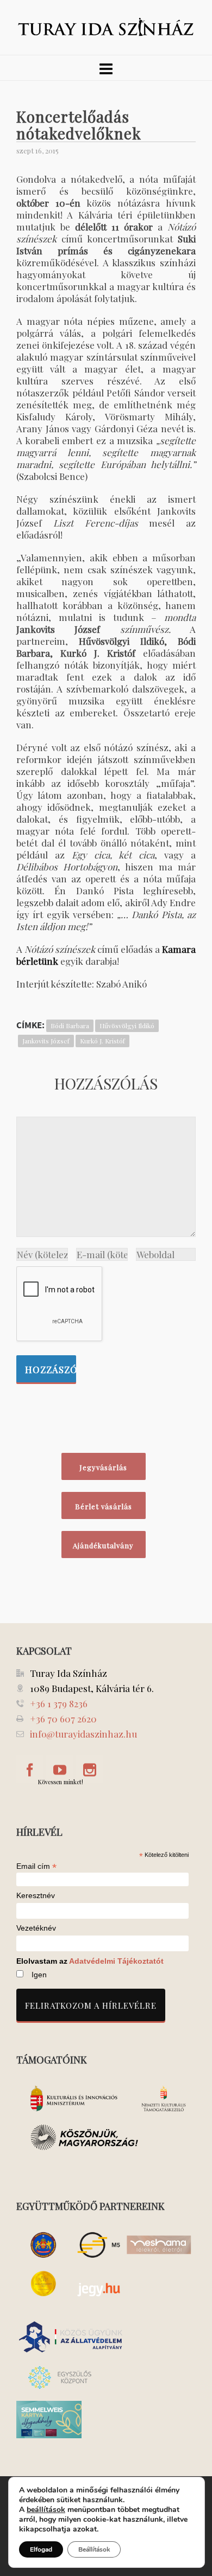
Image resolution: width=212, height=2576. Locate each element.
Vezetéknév (36, 1928)
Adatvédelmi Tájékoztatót (116, 1961)
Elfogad (41, 2549)
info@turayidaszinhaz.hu (83, 1734)
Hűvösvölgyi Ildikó (127, 1026)
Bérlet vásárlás (104, 1506)
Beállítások (94, 2549)
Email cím (36, 1866)
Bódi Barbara (70, 1026)
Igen (39, 1975)
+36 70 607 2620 (63, 1719)
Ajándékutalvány (103, 1545)
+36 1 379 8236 (59, 1703)
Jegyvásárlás (103, 1467)
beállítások (46, 2510)
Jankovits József (46, 1041)
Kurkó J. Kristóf (102, 1041)
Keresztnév (36, 1896)
